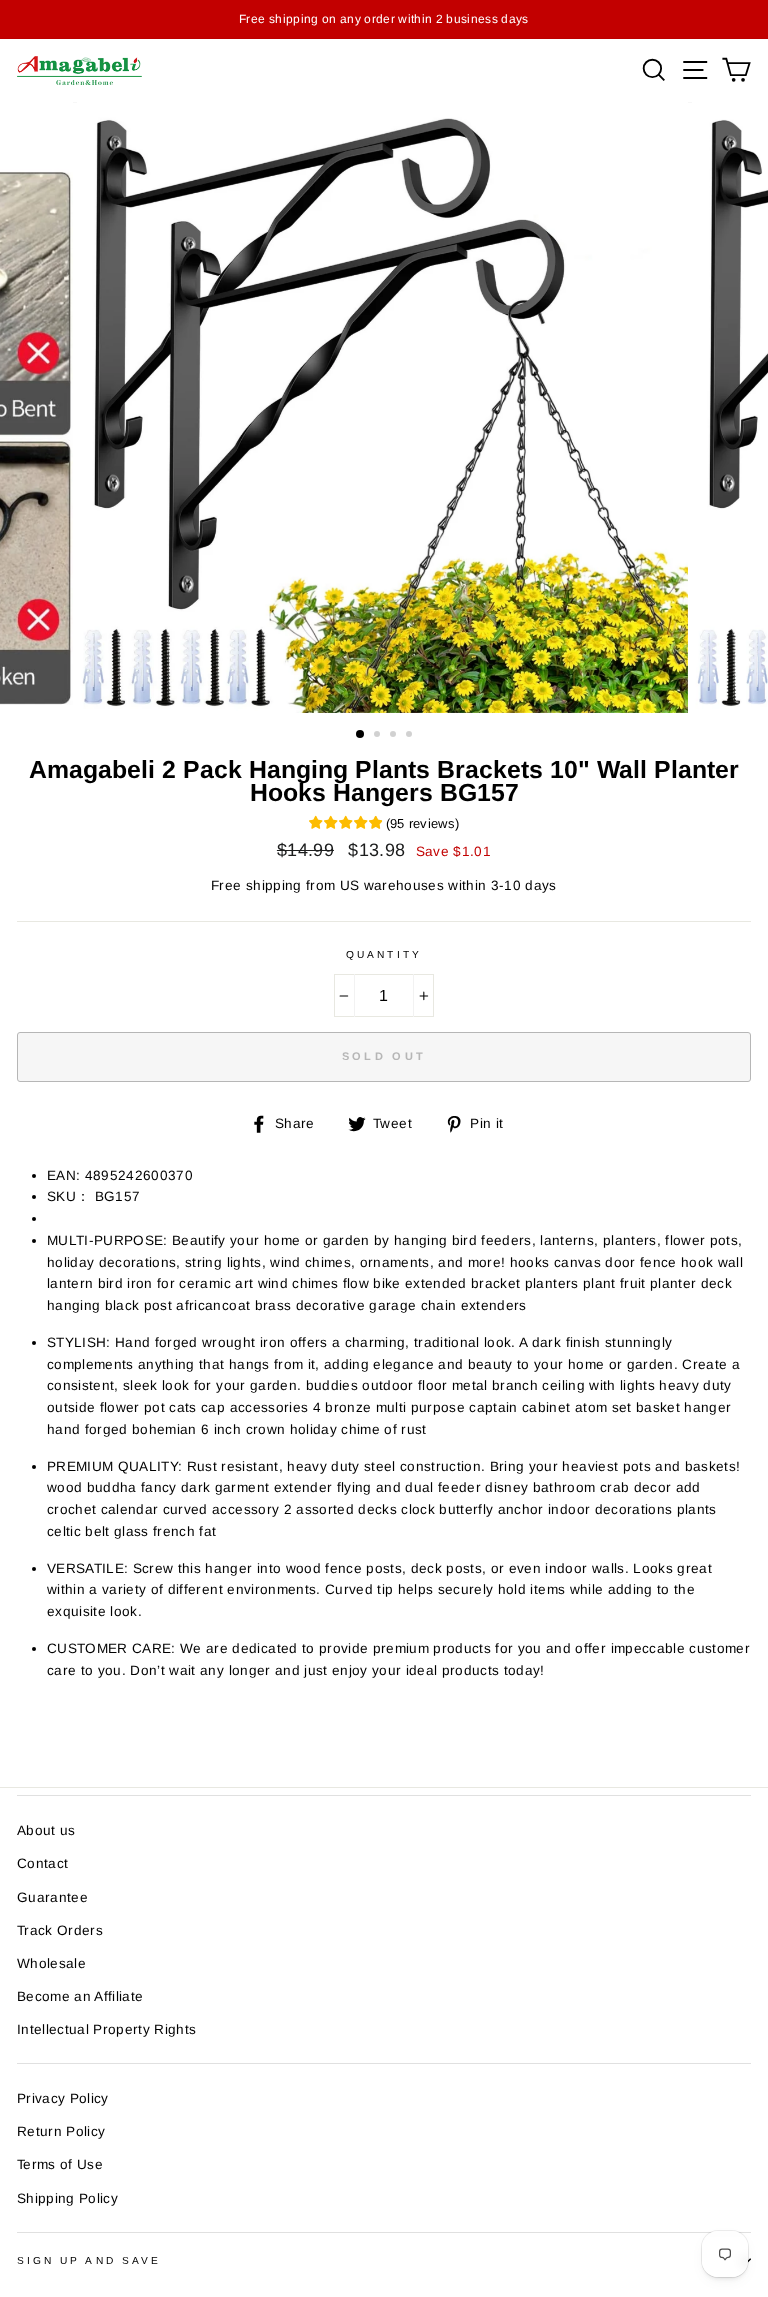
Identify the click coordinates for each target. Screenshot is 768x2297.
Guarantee (52, 1897)
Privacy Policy (63, 2098)
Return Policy (61, 2131)
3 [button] (395, 736)
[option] (384, 407)
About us (46, 1830)
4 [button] (411, 736)
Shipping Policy (67, 2198)
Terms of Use (60, 2164)
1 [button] (361, 735)
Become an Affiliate (80, 1996)
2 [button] (379, 736)
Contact (42, 1863)
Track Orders (60, 1930)
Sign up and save (89, 2260)
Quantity (383, 954)
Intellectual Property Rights (107, 2029)
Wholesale (51, 1963)
